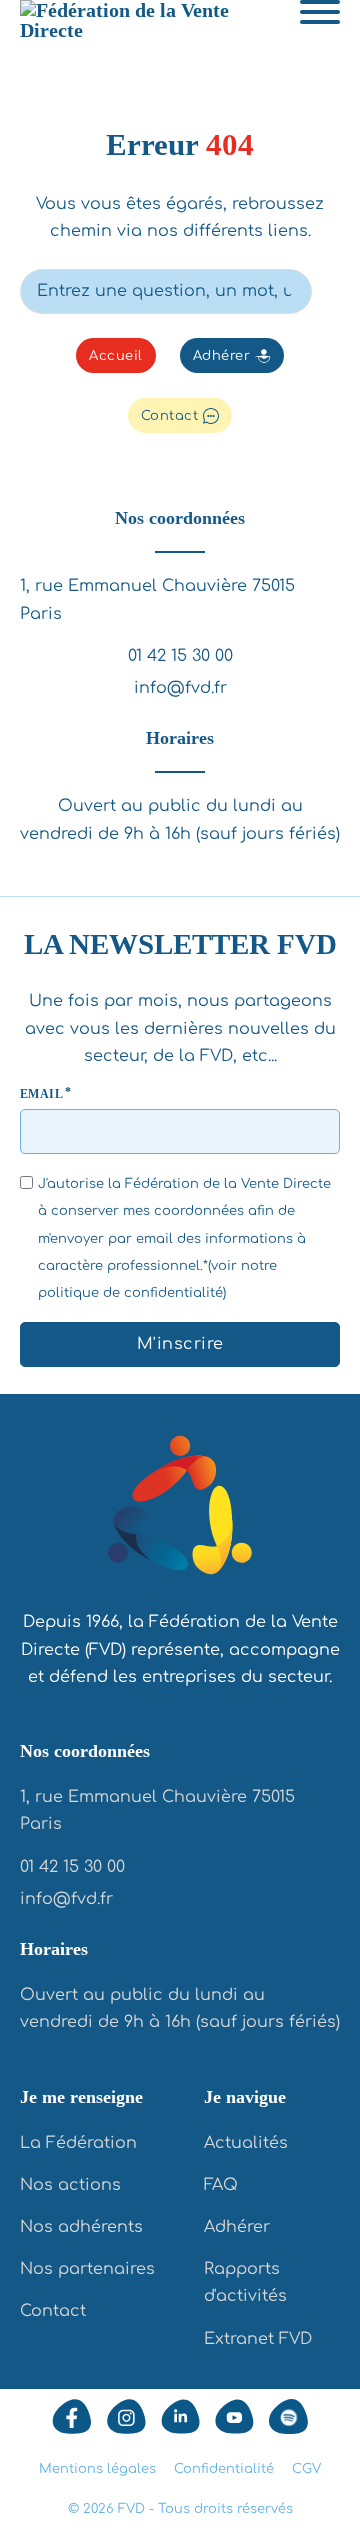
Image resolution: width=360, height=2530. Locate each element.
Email (41, 1094)
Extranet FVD (258, 2339)
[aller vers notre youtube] (234, 2416)
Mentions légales (97, 2469)
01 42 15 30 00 (180, 656)
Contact (170, 416)
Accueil (116, 356)
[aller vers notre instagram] (126, 2416)
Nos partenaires (87, 2269)
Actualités (246, 2143)
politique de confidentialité (130, 1293)
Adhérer (222, 356)
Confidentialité (224, 2469)
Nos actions (70, 2185)
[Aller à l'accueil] (180, 1509)
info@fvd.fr (180, 688)
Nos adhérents (81, 2227)
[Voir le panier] (329, 61)
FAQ (221, 2185)
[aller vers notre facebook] (72, 2416)
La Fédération (78, 2143)
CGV (306, 2469)
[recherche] (326, 289)
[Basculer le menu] (320, 12)
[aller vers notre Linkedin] (180, 2416)
